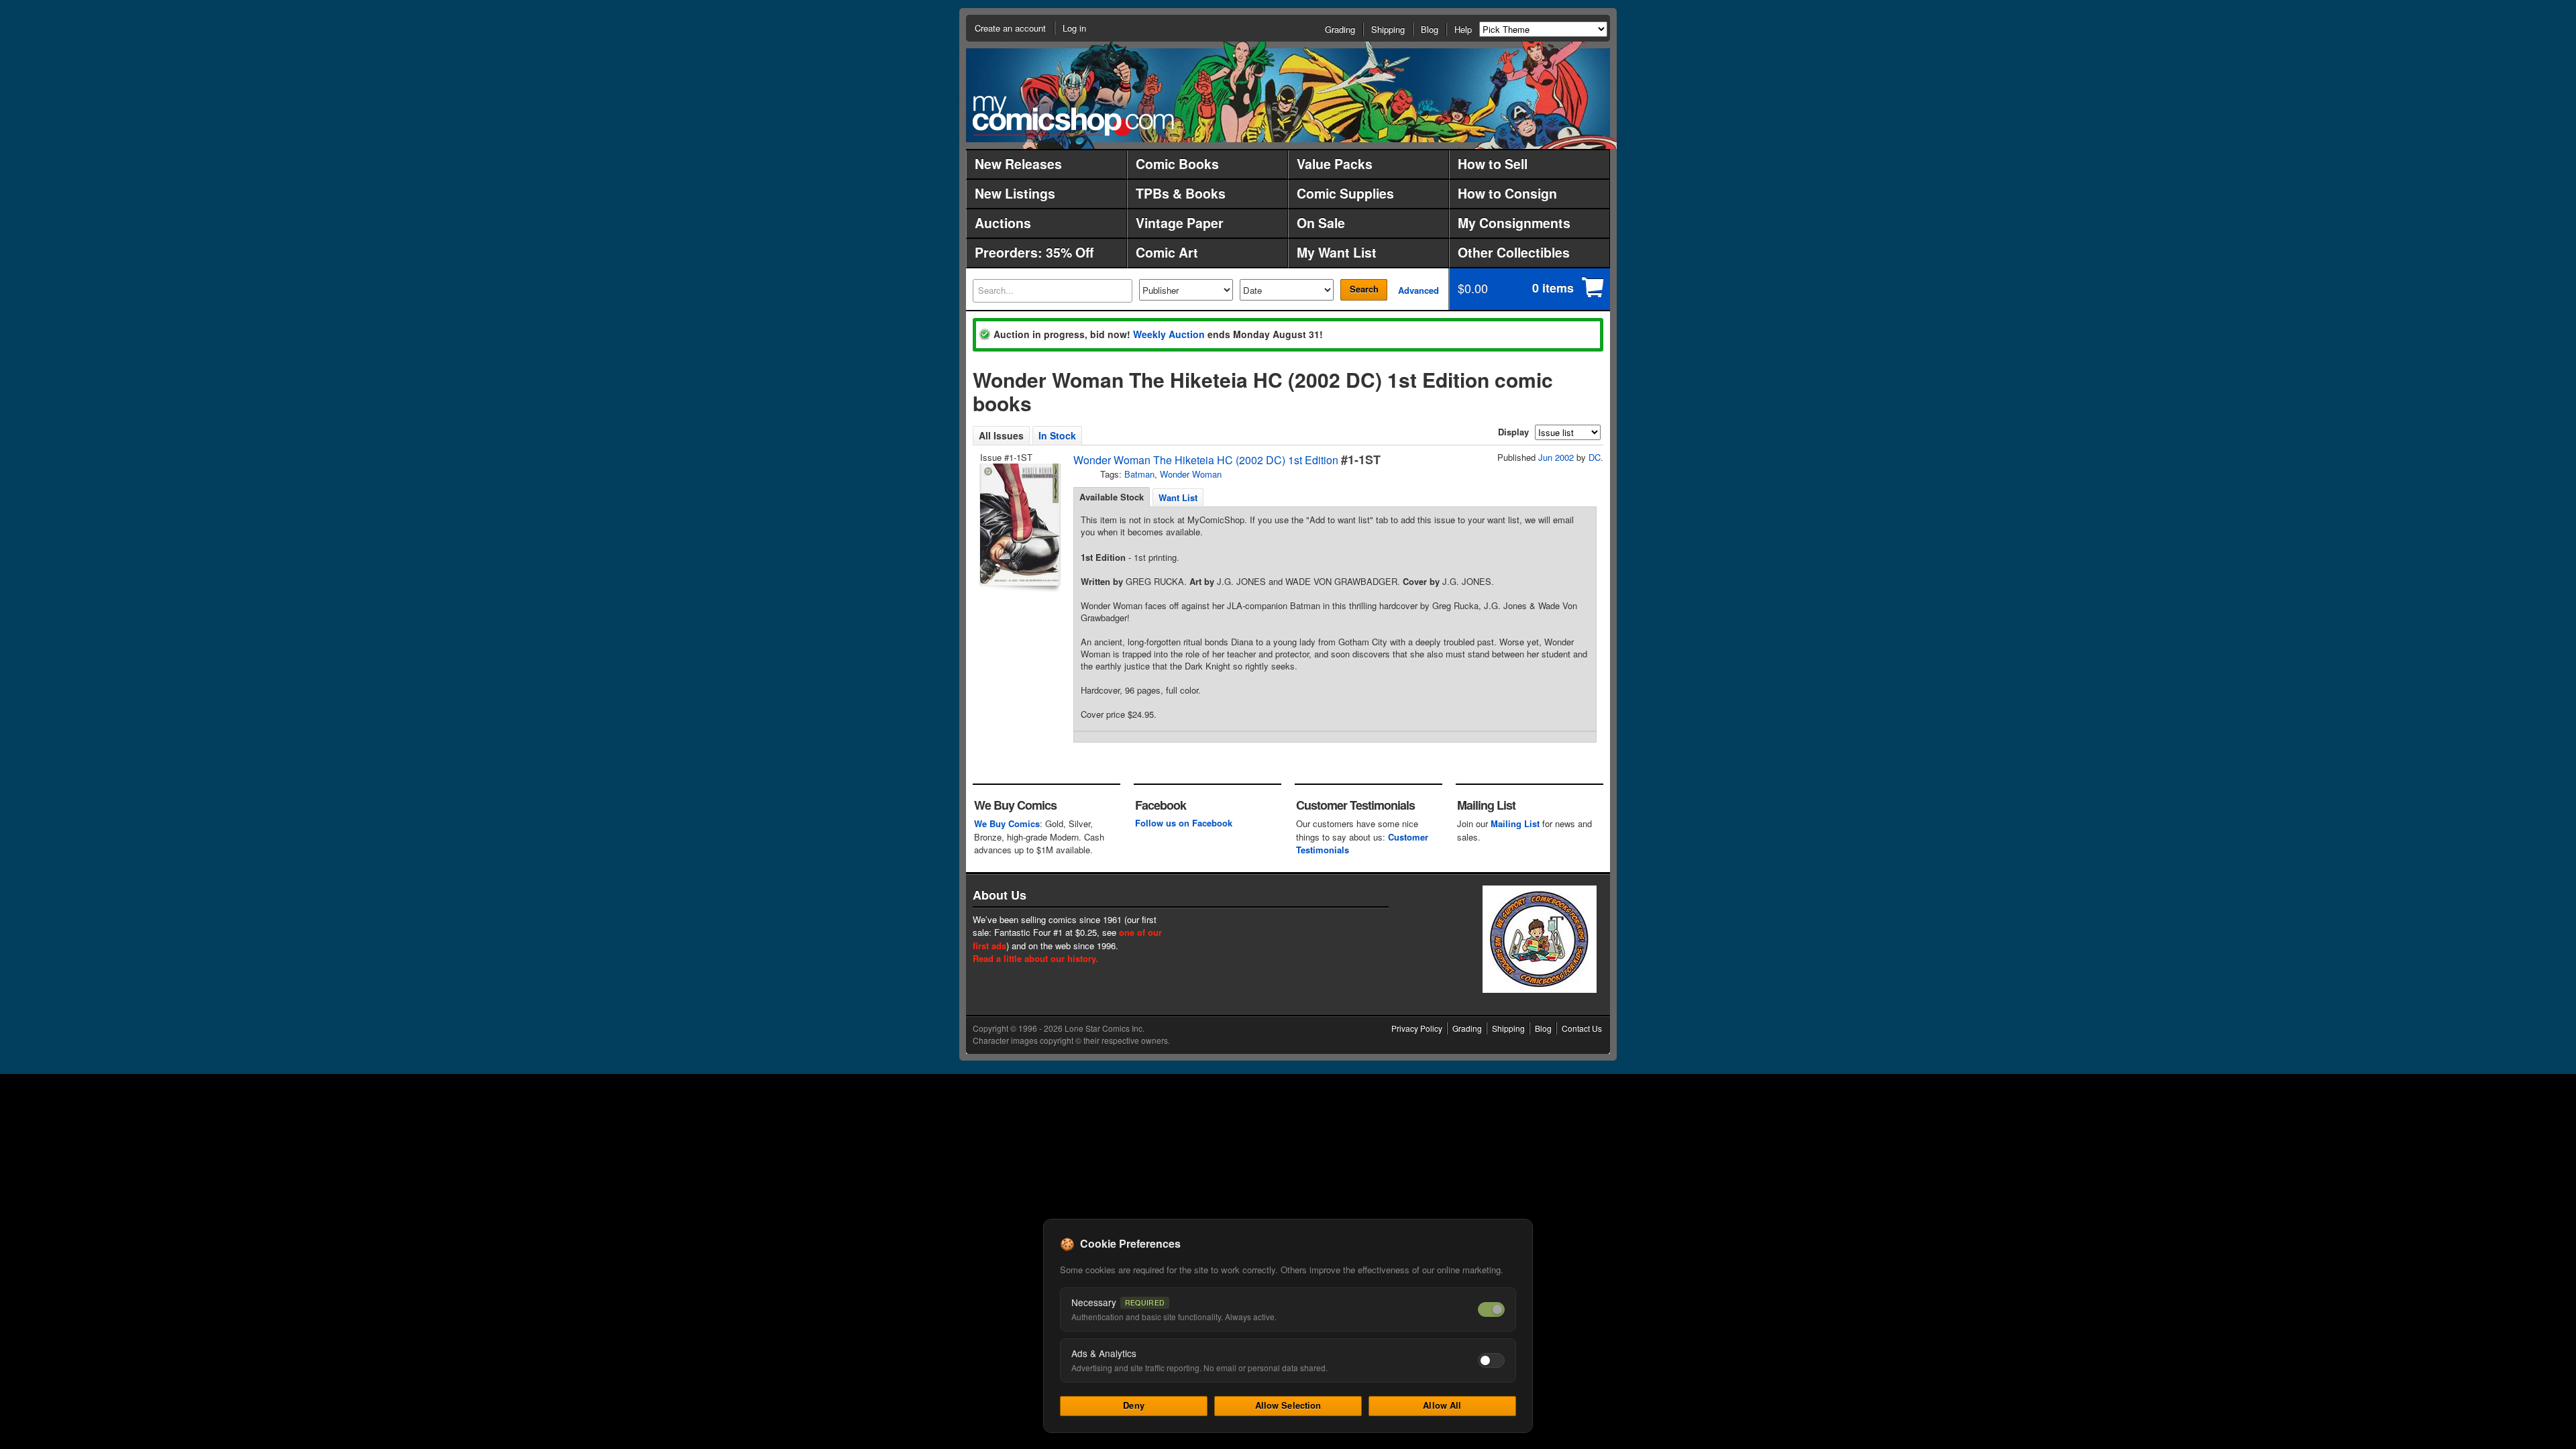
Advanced (1418, 290)
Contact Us (1582, 1028)
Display (1513, 432)
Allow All (1442, 1405)
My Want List (1337, 252)
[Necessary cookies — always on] (1491, 1309)
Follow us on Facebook (1184, 823)
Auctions (1003, 223)
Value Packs (1335, 164)
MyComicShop (1073, 116)
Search (1364, 289)
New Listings (1015, 193)
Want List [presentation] (1178, 497)
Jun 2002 (1556, 457)
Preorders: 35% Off (1034, 252)
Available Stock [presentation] (1112, 497)
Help (1463, 29)
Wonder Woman (1191, 474)
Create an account (1010, 28)
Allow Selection (1288, 1405)
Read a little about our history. (1035, 958)
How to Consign (1507, 193)
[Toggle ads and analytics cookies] (1491, 1360)
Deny (1134, 1405)
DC (1595, 457)
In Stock (1057, 435)
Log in (1074, 28)
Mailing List (1515, 823)
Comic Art (1167, 252)
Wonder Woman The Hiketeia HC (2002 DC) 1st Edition (1206, 460)
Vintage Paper (1180, 223)
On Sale (1321, 223)
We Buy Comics (1007, 823)
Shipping (1388, 29)
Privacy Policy (1417, 1028)
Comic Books (1177, 164)
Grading (1340, 29)
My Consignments (1514, 223)
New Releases (1018, 164)
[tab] (1112, 497)
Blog (1430, 29)
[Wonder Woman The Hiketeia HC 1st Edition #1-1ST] (1019, 525)
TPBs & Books (1181, 193)
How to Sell (1493, 164)
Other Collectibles (1514, 252)
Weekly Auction (1169, 334)
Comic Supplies (1345, 193)
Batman (1139, 474)
